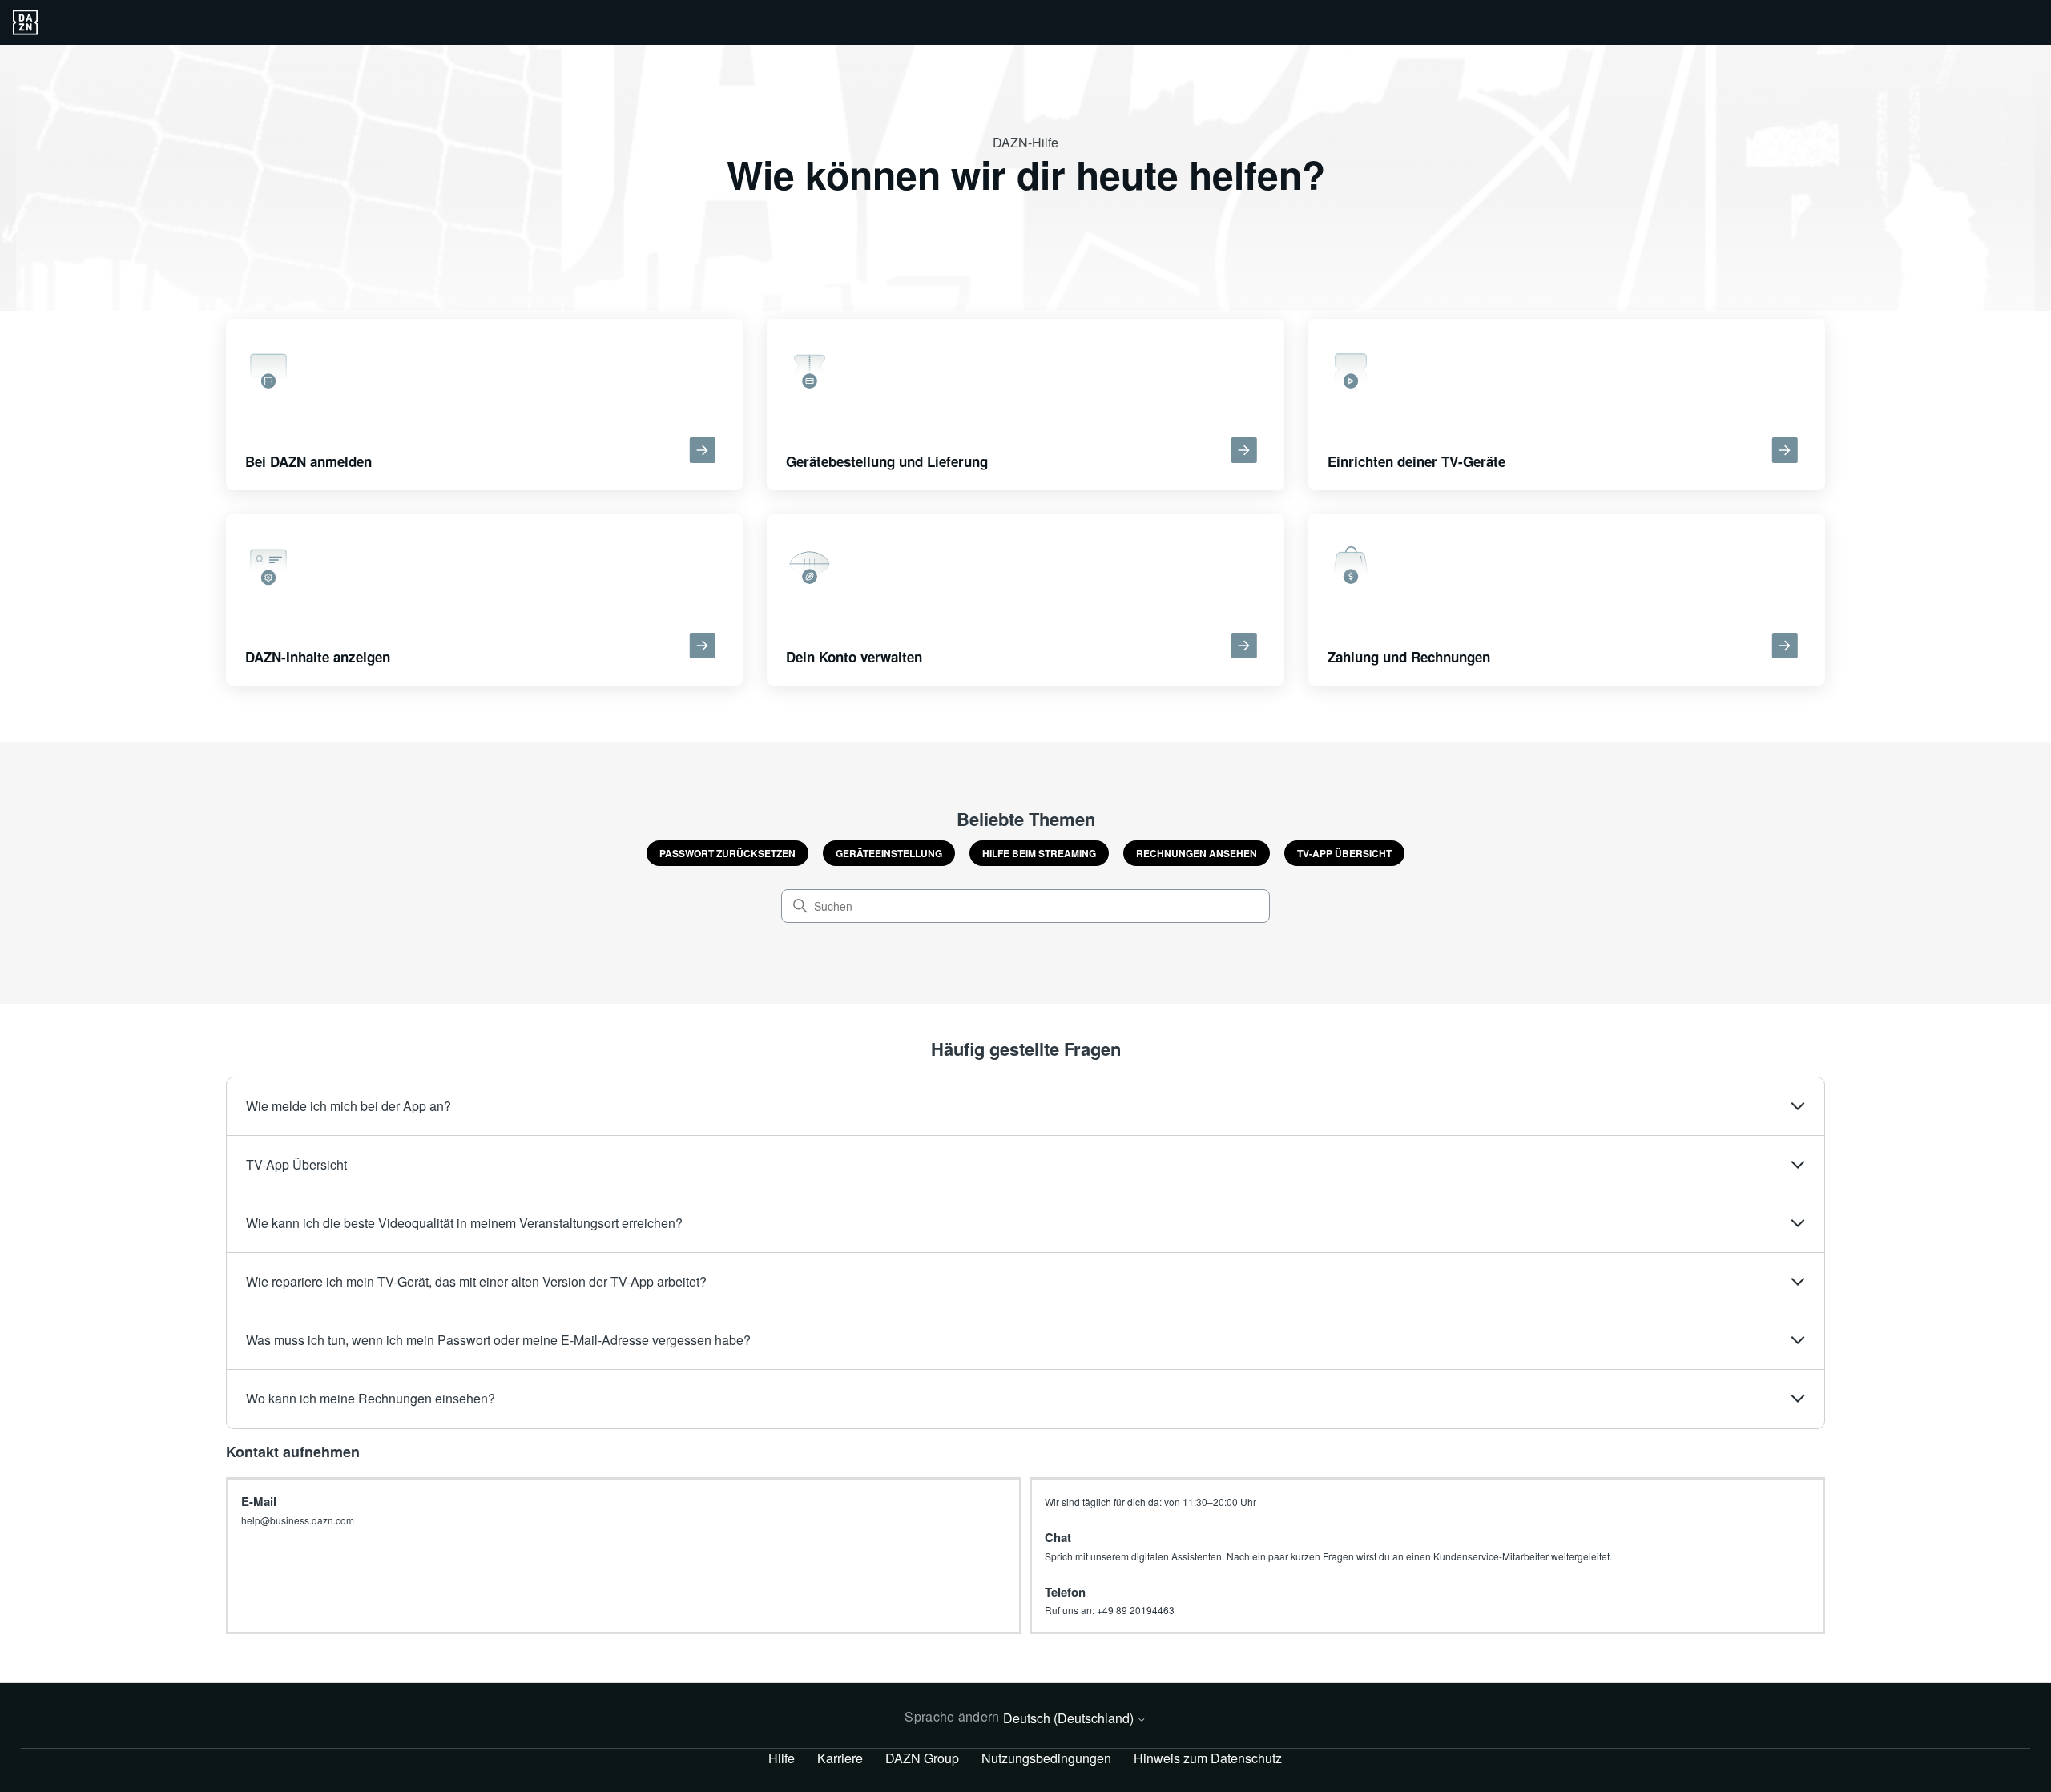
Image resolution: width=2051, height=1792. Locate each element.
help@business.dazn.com (298, 1520)
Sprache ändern (952, 1716)
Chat (1058, 1537)
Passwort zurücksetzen (727, 853)
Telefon (1065, 1592)
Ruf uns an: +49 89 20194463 (1110, 1610)
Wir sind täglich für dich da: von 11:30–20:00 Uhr (1150, 1502)
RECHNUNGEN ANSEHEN (1197, 853)
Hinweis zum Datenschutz (1208, 1758)
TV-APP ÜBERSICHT (1344, 853)
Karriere (840, 1758)
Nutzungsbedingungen (1046, 1758)
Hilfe (782, 1758)
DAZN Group (922, 1758)
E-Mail (259, 1501)
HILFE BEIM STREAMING (1039, 853)
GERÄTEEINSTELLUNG (889, 853)
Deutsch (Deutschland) (1070, 1718)
